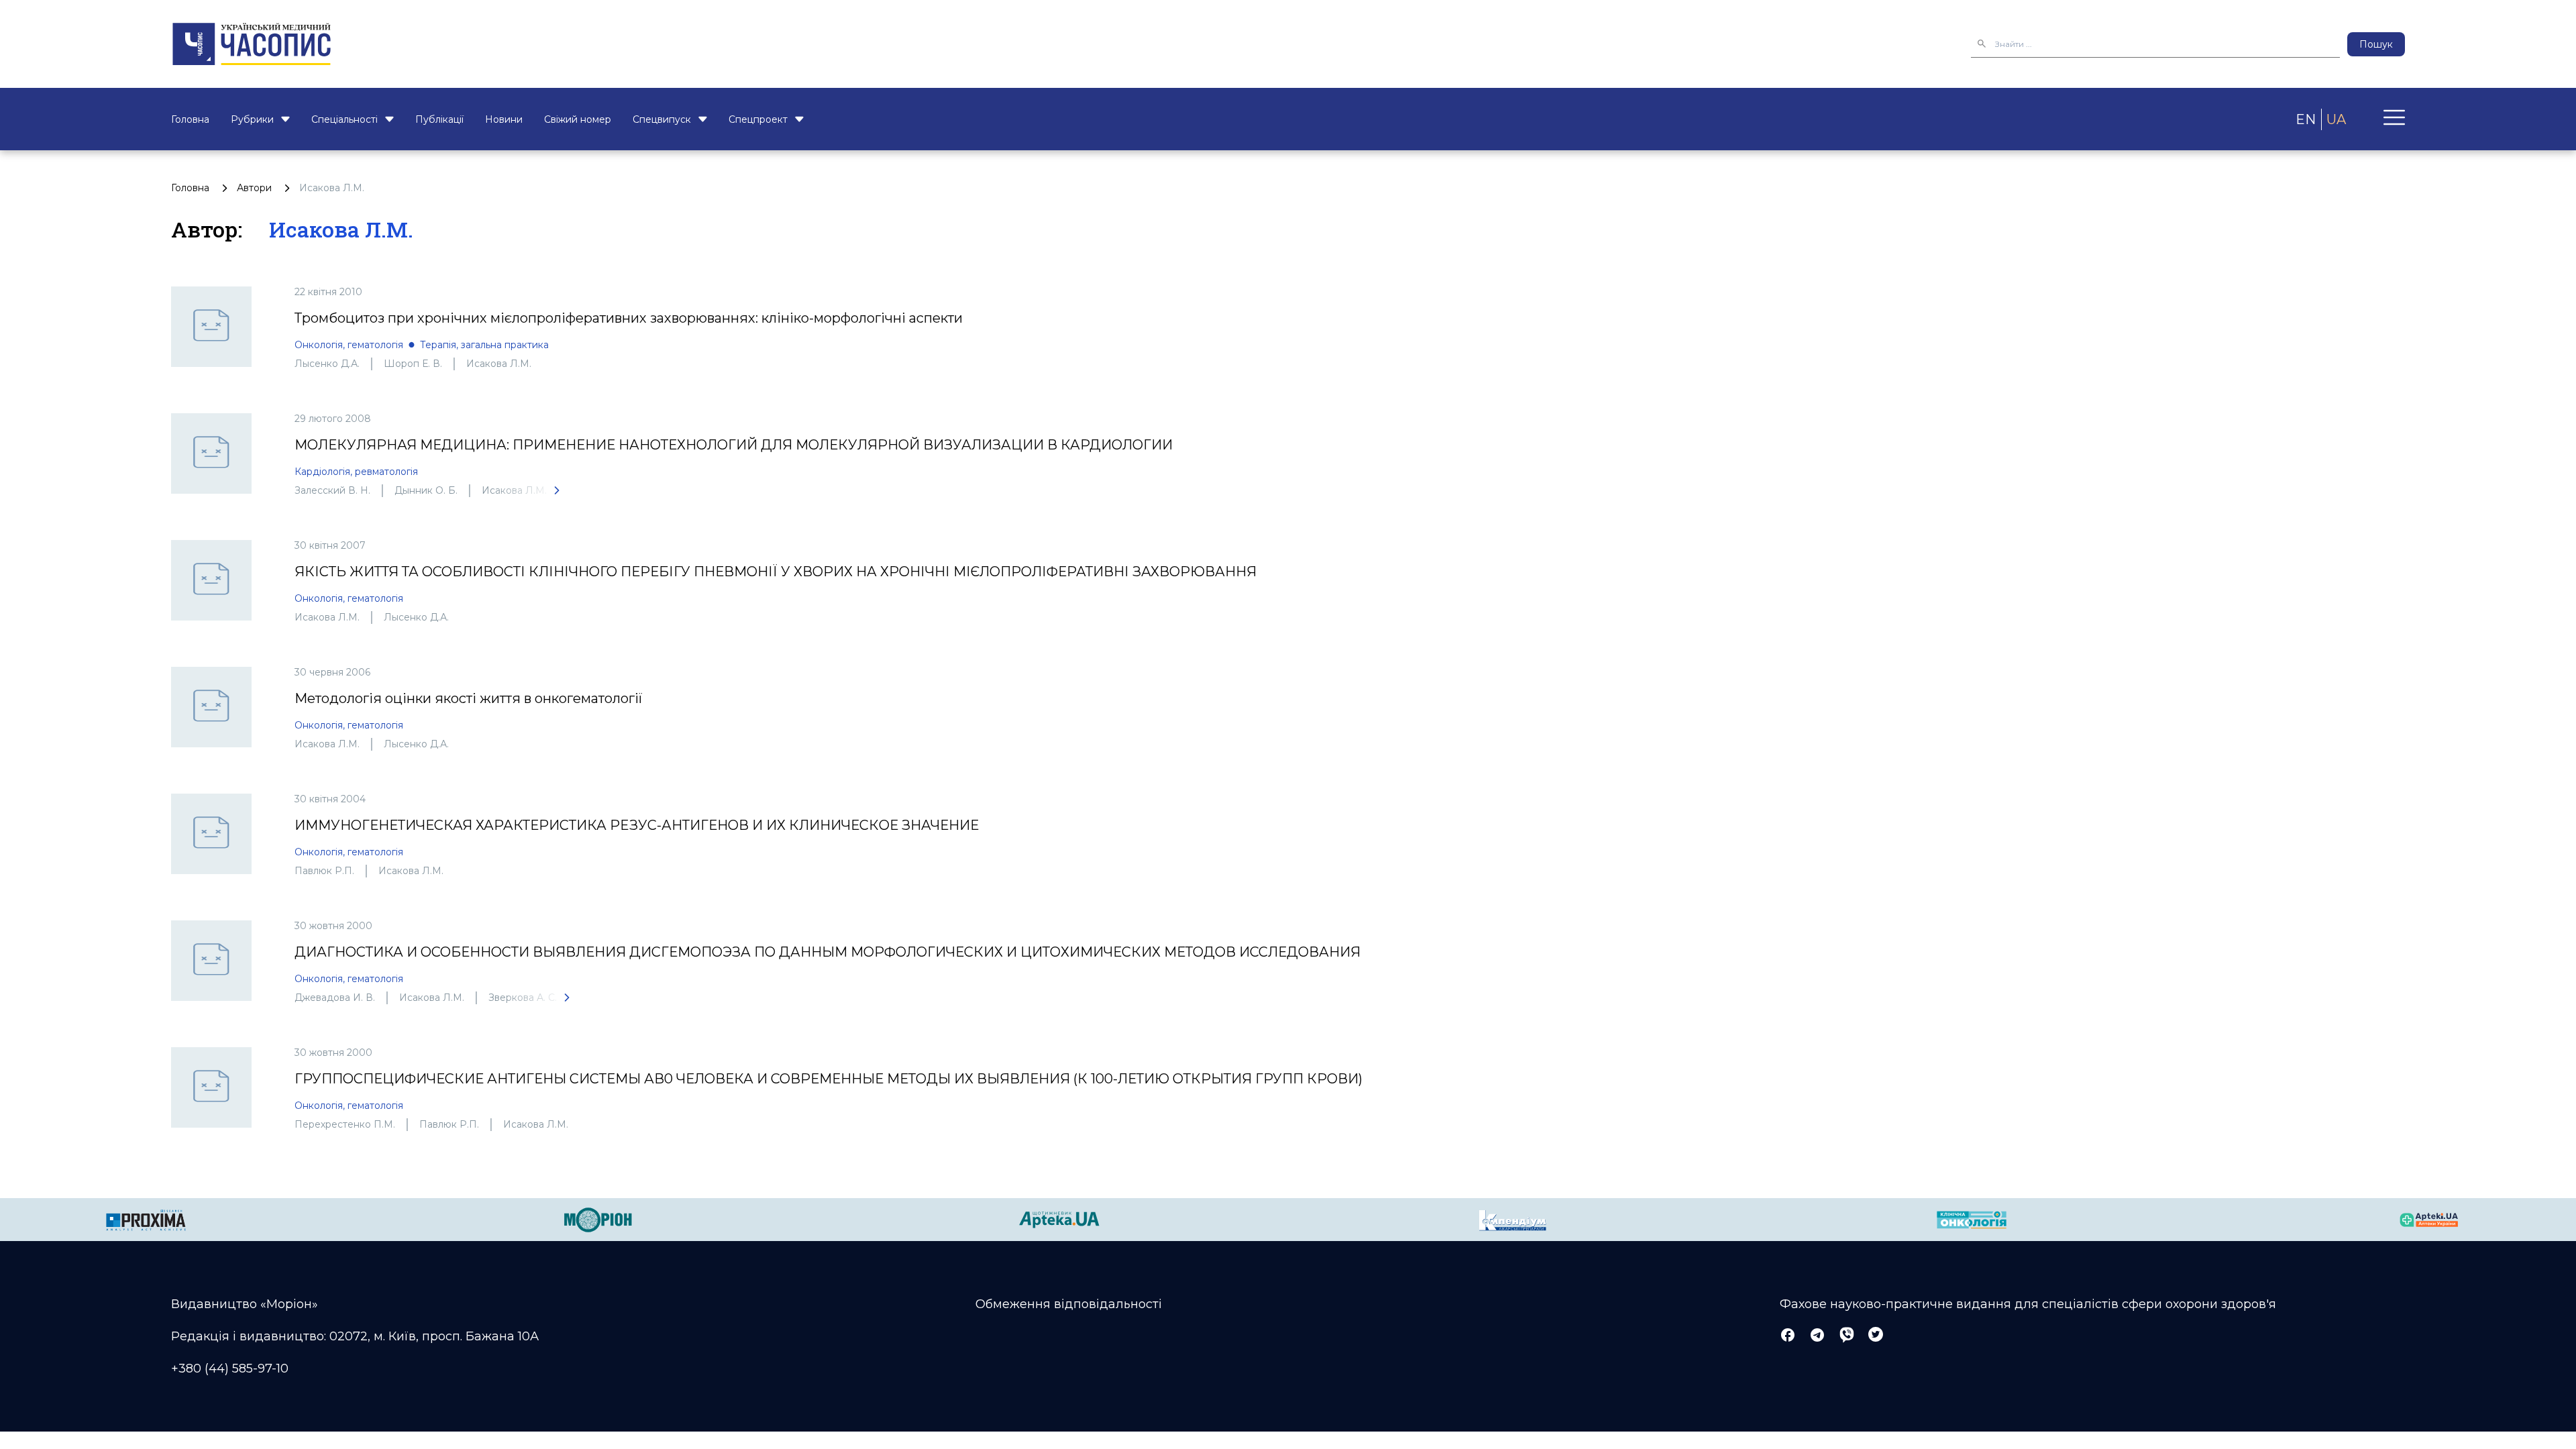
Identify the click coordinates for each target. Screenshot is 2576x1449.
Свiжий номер (578, 119)
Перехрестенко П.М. (345, 1124)
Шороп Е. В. (413, 364)
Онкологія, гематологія (349, 345)
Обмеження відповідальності (1069, 1304)
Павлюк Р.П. (324, 871)
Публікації (439, 119)
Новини (504, 119)
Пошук (2376, 44)
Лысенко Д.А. (327, 364)
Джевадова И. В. (335, 998)
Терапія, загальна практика (484, 345)
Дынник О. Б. (426, 490)
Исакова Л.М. (499, 364)
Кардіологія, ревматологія (356, 472)
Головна (190, 119)
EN (2306, 119)
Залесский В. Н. (332, 490)
